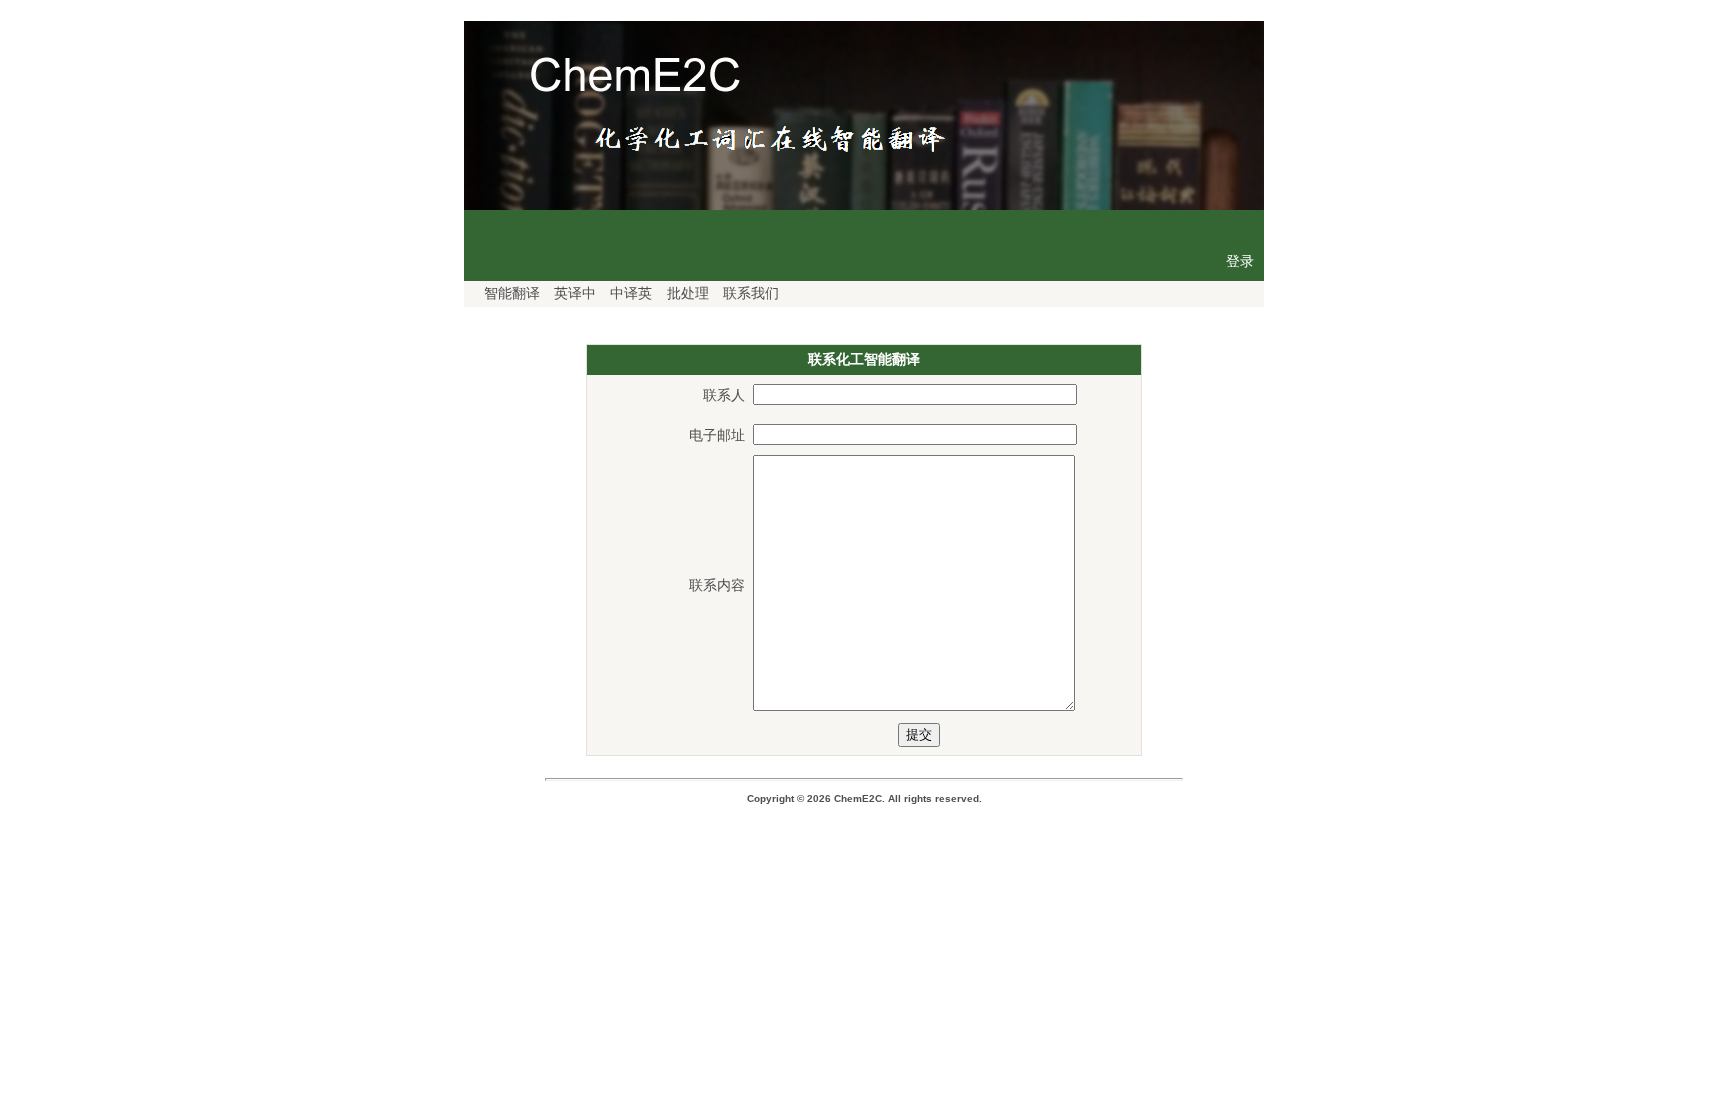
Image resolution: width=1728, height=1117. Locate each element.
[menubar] (628, 294)
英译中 (575, 293)
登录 (1240, 261)
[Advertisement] (864, 962)
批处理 (688, 293)
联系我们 (751, 293)
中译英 (631, 293)
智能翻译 (512, 293)
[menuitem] (507, 294)
